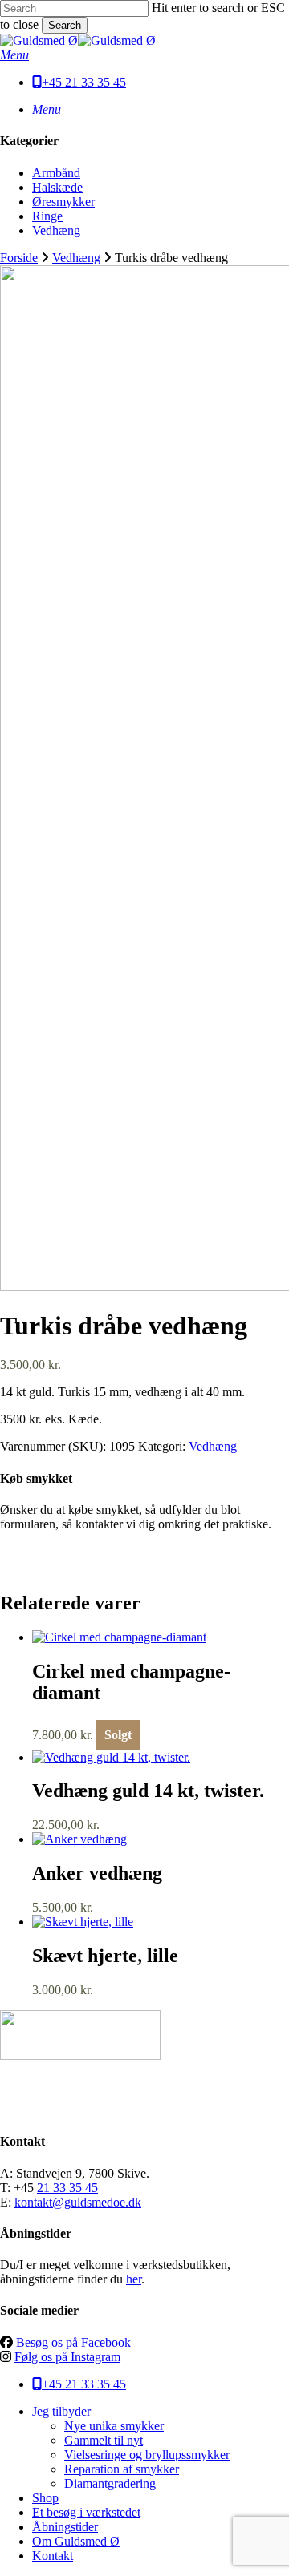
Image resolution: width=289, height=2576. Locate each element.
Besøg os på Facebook (73, 2342)
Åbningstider (65, 2527)
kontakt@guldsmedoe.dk (78, 2202)
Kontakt (53, 2556)
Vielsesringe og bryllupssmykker (147, 2455)
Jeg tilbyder (61, 2411)
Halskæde (57, 187)
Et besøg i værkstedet (86, 2512)
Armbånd (56, 173)
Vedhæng (56, 230)
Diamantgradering (110, 2483)
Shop (45, 2498)
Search (65, 25)
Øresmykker (63, 202)
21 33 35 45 (67, 2188)
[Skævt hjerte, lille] (83, 1922)
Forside (19, 258)
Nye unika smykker (114, 2426)
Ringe (47, 216)
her (134, 2279)
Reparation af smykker (122, 2469)
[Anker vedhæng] (79, 1839)
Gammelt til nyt (104, 2440)
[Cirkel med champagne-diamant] (119, 1637)
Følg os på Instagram (67, 2357)
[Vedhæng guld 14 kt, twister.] (111, 1757)
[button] (14, 55)
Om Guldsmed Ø (76, 2541)
